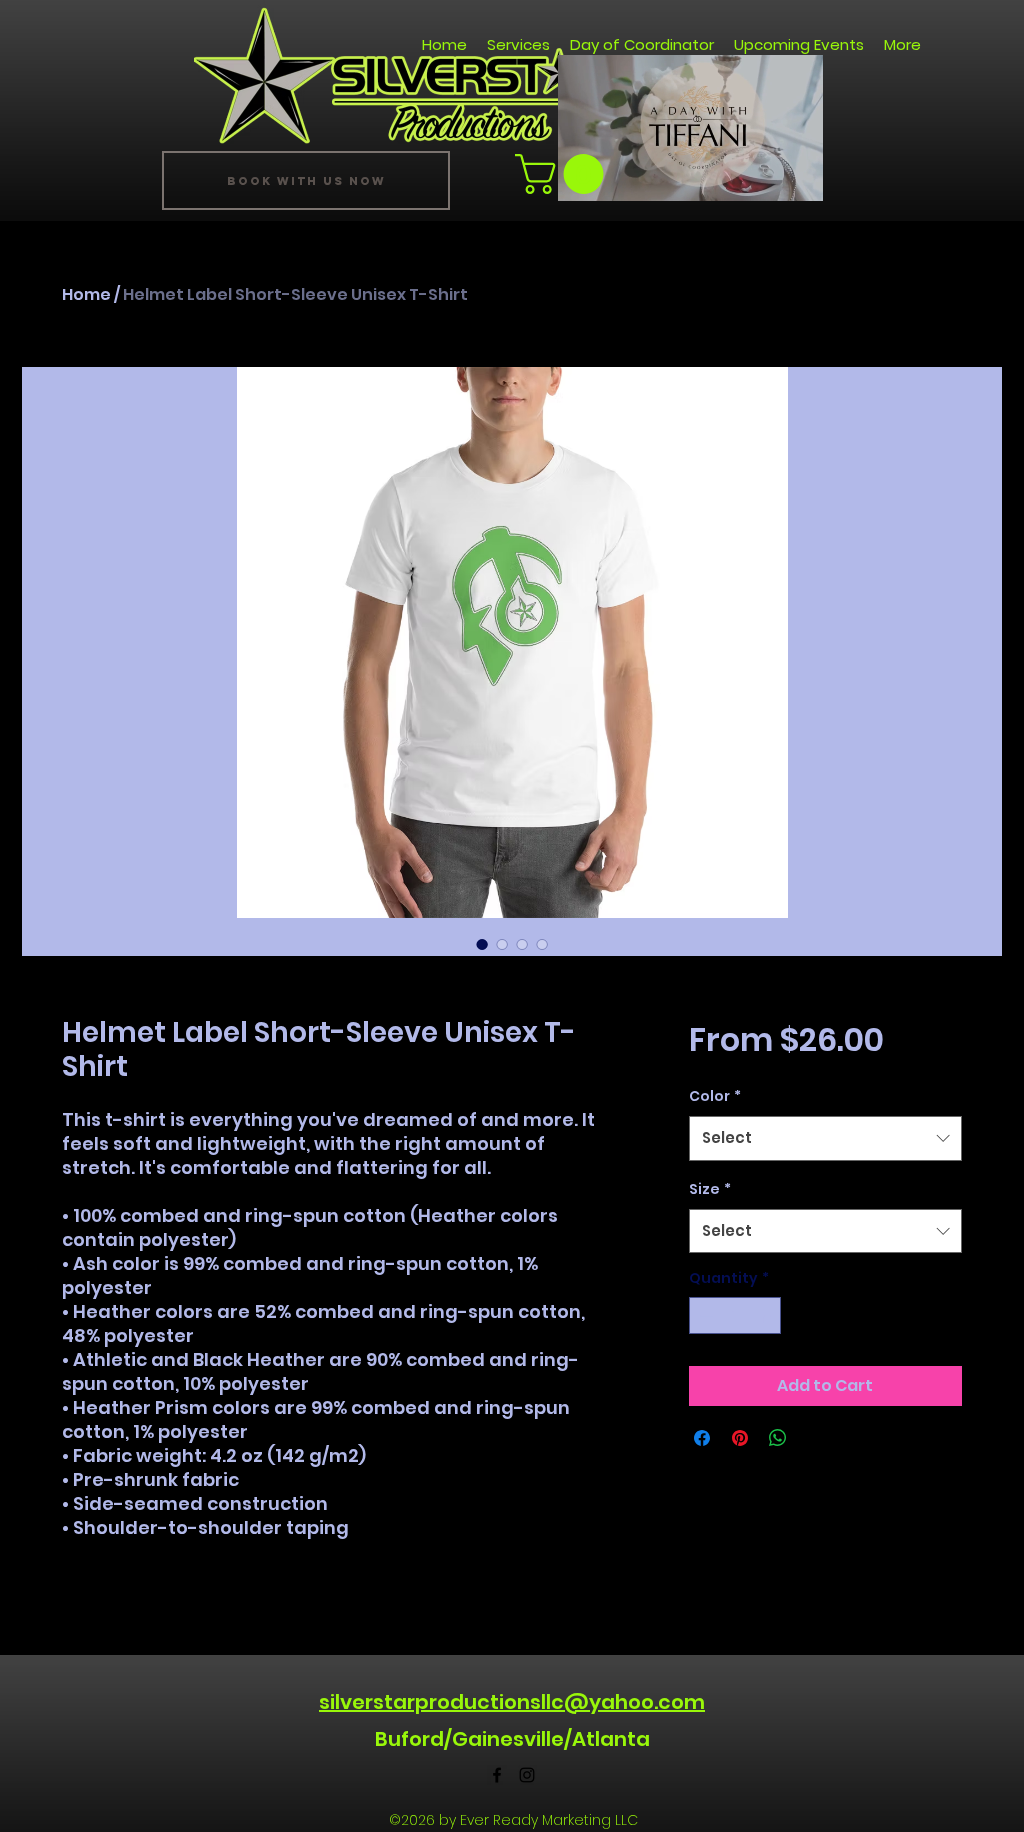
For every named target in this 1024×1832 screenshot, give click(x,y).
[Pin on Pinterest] (740, 1438)
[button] (797, 179)
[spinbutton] (735, 1315)
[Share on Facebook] (702, 1438)
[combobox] (825, 1138)
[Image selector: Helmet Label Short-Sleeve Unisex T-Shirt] (482, 944)
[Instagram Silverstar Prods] (527, 1775)
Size (710, 1189)
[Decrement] (704, 1315)
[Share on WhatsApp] (778, 1438)
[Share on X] (816, 1438)
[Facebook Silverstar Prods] (497, 1775)
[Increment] (765, 1315)
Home (86, 294)
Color (715, 1096)
